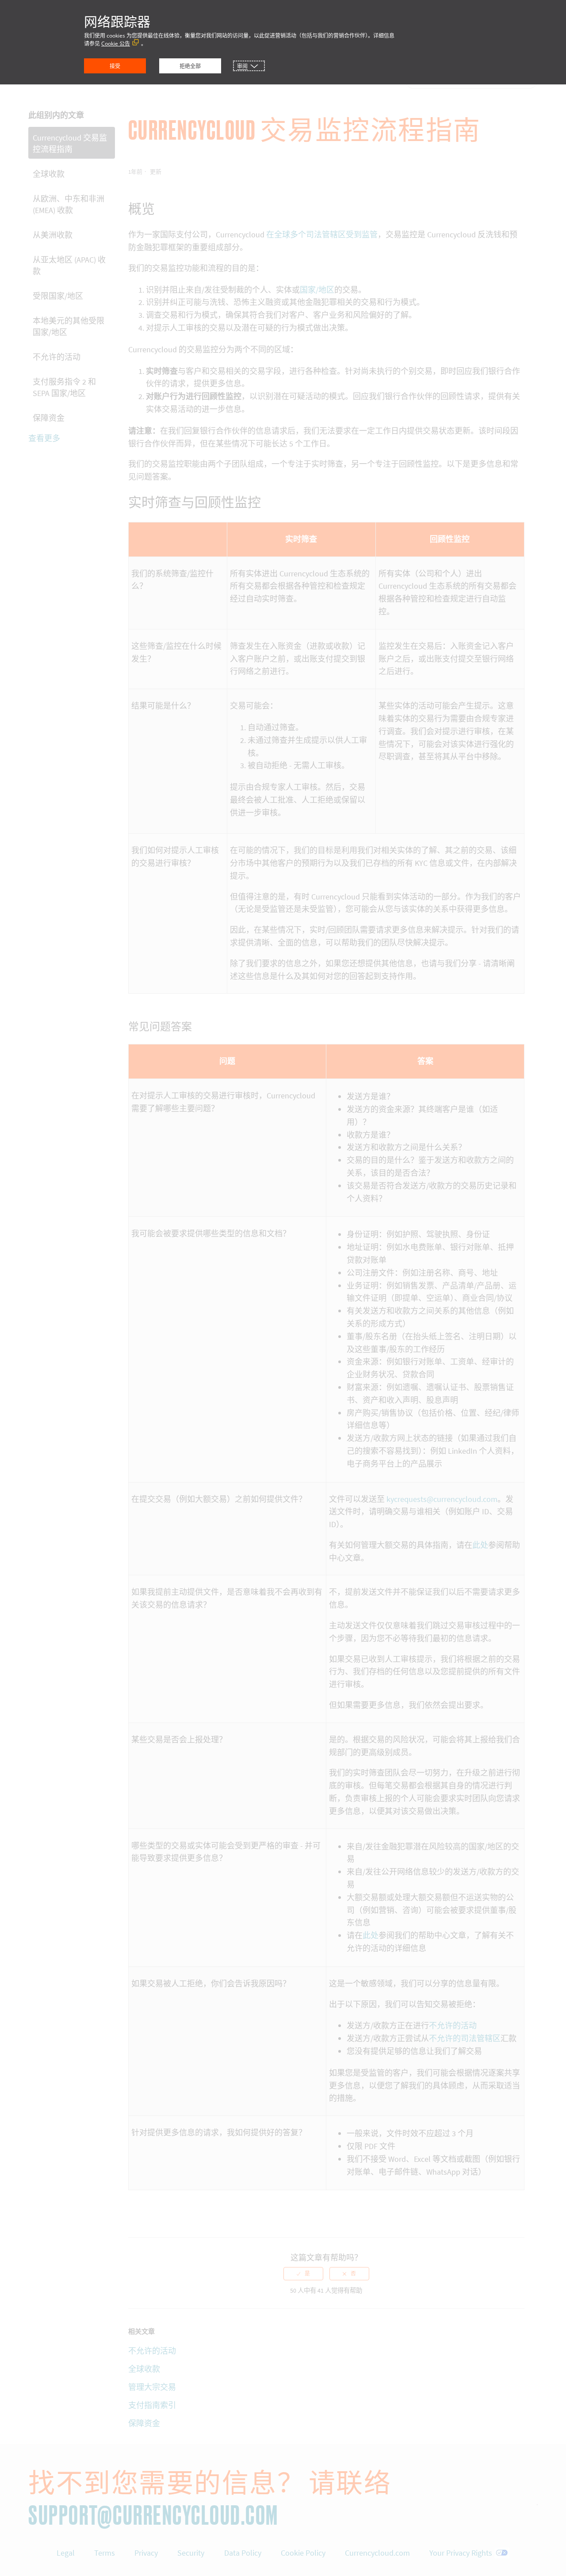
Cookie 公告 (116, 44)
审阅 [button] (242, 66)
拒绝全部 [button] (190, 66)
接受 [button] (115, 66)
